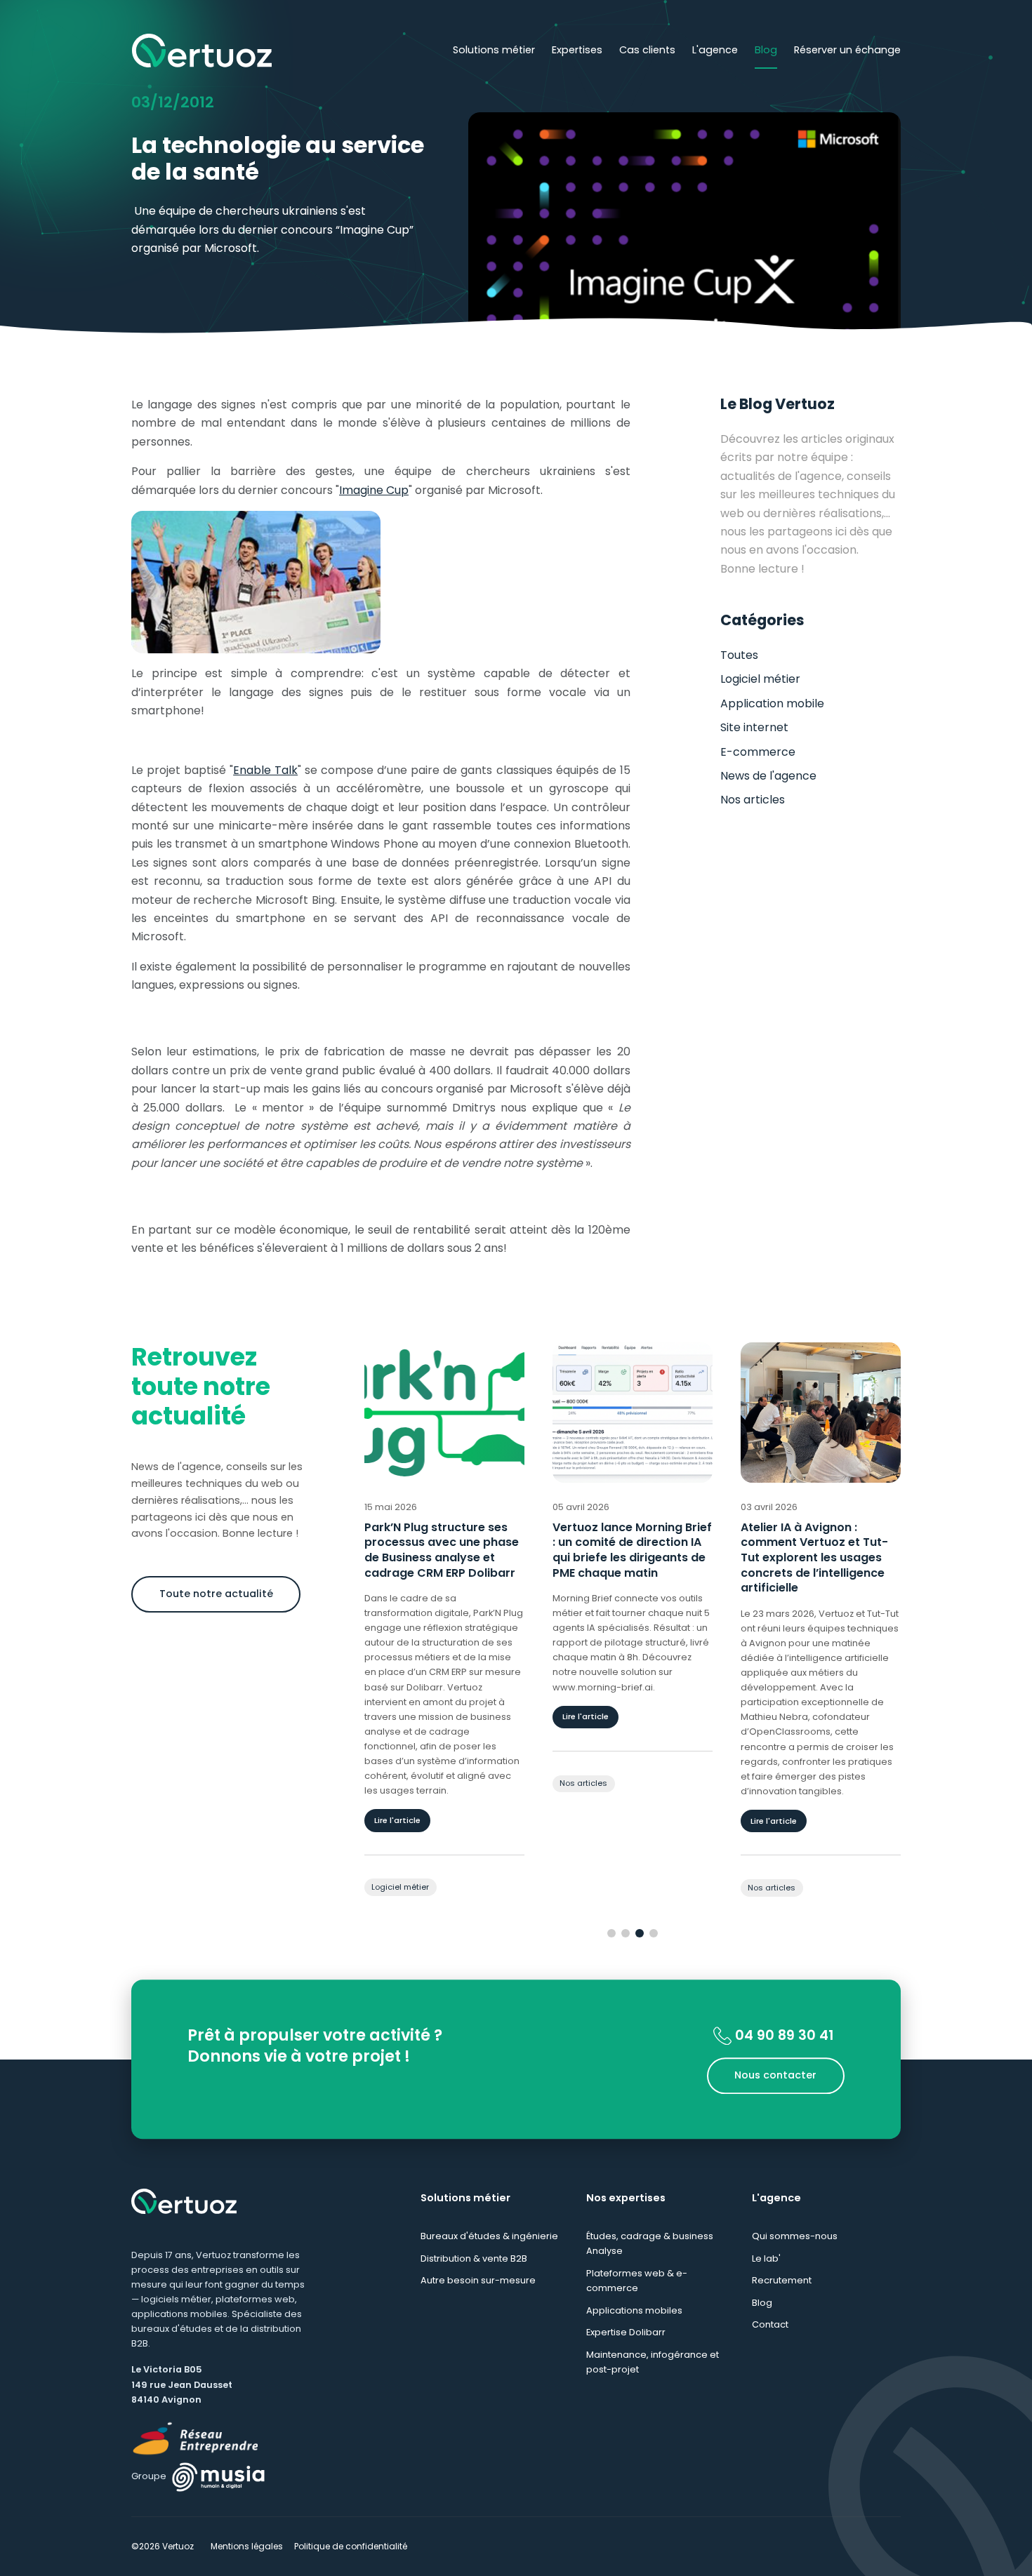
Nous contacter (775, 2076)
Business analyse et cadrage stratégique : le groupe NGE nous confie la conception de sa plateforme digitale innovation (817, 1566)
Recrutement (782, 2280)
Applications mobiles (634, 2310)
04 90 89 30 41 (782, 2035)
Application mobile (772, 703)
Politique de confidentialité (351, 2546)
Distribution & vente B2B (474, 2258)
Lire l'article (398, 1716)
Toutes (739, 655)
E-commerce (758, 752)
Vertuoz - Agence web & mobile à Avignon (201, 51)
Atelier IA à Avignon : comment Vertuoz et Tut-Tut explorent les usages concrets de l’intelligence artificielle (627, 1558)
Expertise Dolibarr (626, 2332)
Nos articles (753, 800)
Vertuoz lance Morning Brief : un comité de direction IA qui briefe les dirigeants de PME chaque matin (445, 1550)
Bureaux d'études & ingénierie (489, 2236)
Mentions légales (247, 2546)
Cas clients (647, 50)
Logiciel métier (760, 679)
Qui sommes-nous (795, 2236)
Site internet (754, 727)
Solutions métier (494, 50)
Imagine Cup (374, 490)
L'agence (715, 50)
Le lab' (766, 2258)
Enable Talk (265, 770)
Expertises (577, 50)
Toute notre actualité (216, 1594)
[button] (611, 1933)
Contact (770, 2324)
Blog (766, 50)
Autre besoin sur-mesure (478, 2280)
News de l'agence (768, 776)
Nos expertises (626, 2198)
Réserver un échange (847, 50)
